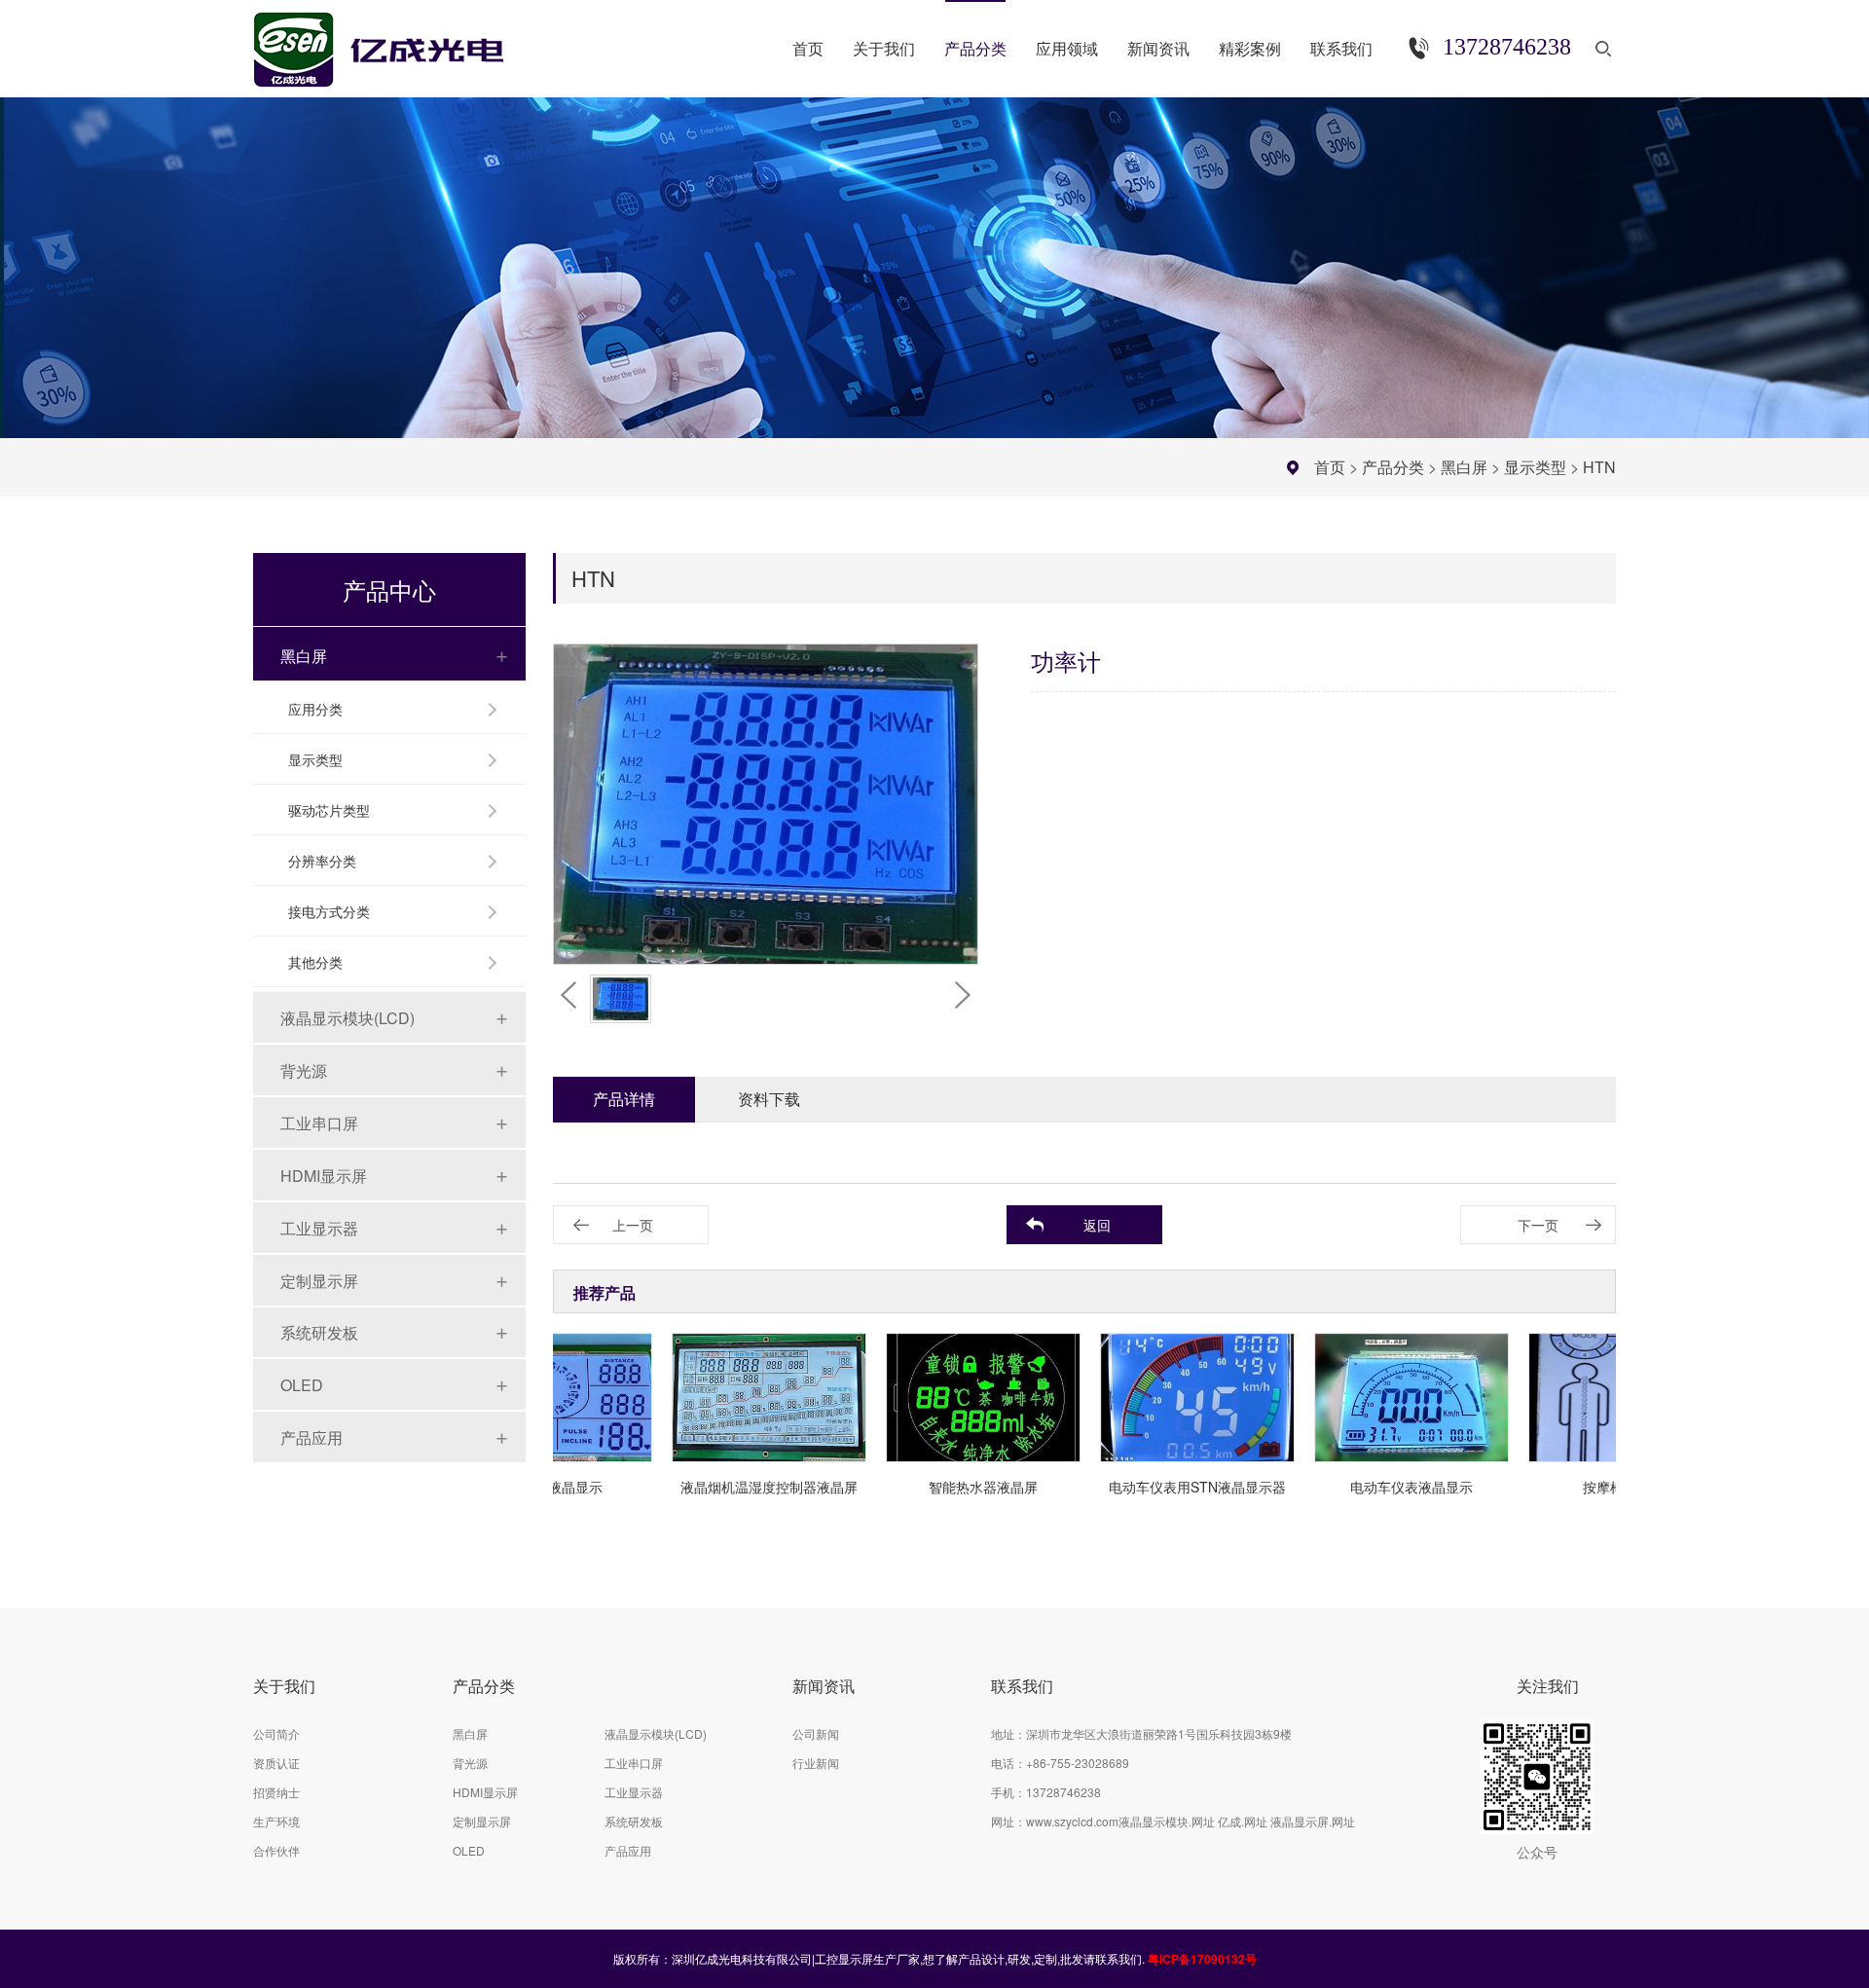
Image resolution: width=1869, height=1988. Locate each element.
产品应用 (311, 1437)
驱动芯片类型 (329, 810)
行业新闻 (816, 1763)
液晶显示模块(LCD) (348, 1018)
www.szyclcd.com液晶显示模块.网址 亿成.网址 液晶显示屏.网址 (1191, 1821)
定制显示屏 (319, 1281)
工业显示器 (319, 1228)
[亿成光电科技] (398, 41)
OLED (302, 1385)
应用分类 (315, 709)
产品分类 (1393, 467)
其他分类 (315, 962)
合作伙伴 (276, 1850)
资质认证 (276, 1763)
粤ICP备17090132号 (1202, 1959)
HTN (1599, 467)
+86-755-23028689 (1078, 1763)
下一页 (1538, 1225)
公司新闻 (816, 1733)
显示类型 (1535, 467)
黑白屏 (1464, 467)
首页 (1330, 467)
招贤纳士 (276, 1792)
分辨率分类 (322, 861)
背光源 (304, 1070)
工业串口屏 (319, 1123)
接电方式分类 (329, 911)
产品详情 (624, 1099)
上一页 (633, 1225)
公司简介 (276, 1733)
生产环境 (276, 1821)
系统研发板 (319, 1332)
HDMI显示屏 (324, 1176)
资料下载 (769, 1099)
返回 (1097, 1225)
